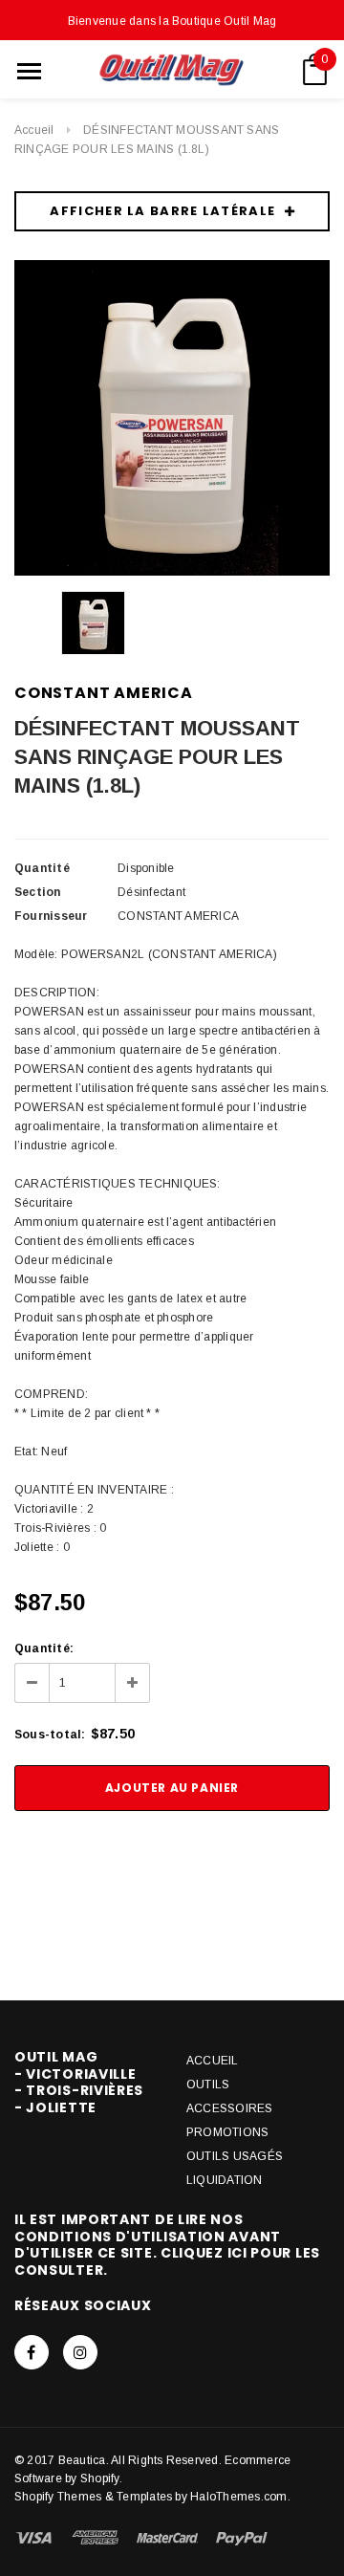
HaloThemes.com (238, 2497)
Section (38, 892)
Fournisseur (51, 916)
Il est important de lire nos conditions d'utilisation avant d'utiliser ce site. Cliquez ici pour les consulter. (167, 2245)
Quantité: (44, 1648)
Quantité (42, 868)
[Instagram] (80, 2352)
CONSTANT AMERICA (104, 693)
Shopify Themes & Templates (93, 2497)
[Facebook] (32, 2352)
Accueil (34, 130)
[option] (172, 418)
